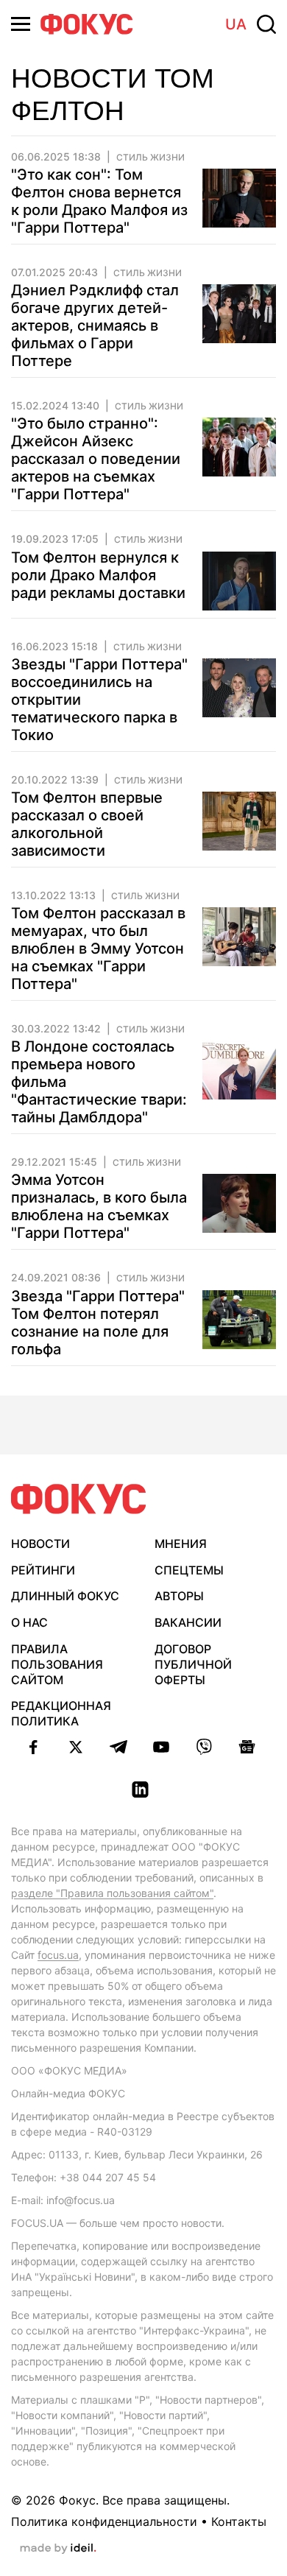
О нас (29, 1622)
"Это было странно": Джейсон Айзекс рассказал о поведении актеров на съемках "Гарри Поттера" (96, 459)
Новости (40, 1544)
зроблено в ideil (58, 2549)
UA (236, 24)
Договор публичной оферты (193, 1664)
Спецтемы (189, 1570)
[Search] (266, 24)
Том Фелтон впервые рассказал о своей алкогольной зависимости (87, 824)
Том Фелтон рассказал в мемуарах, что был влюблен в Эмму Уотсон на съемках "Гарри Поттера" (98, 949)
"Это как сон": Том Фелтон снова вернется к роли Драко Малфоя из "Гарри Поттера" (99, 201)
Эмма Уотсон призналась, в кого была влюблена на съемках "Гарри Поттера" (99, 1206)
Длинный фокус (65, 1596)
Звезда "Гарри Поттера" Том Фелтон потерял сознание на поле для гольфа (98, 1323)
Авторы (179, 1596)
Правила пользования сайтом (57, 1664)
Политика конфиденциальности (104, 2522)
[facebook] (33, 1747)
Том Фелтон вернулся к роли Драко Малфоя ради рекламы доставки (98, 575)
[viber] (204, 1747)
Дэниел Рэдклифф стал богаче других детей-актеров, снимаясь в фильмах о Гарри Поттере (95, 325)
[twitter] (76, 1747)
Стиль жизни (150, 158)
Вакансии (188, 1622)
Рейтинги (43, 1570)
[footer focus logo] (79, 1499)
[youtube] (161, 1747)
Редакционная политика (61, 1713)
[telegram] (118, 1747)
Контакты (239, 2522)
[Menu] (21, 24)
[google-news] (247, 1747)
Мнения (181, 1544)
